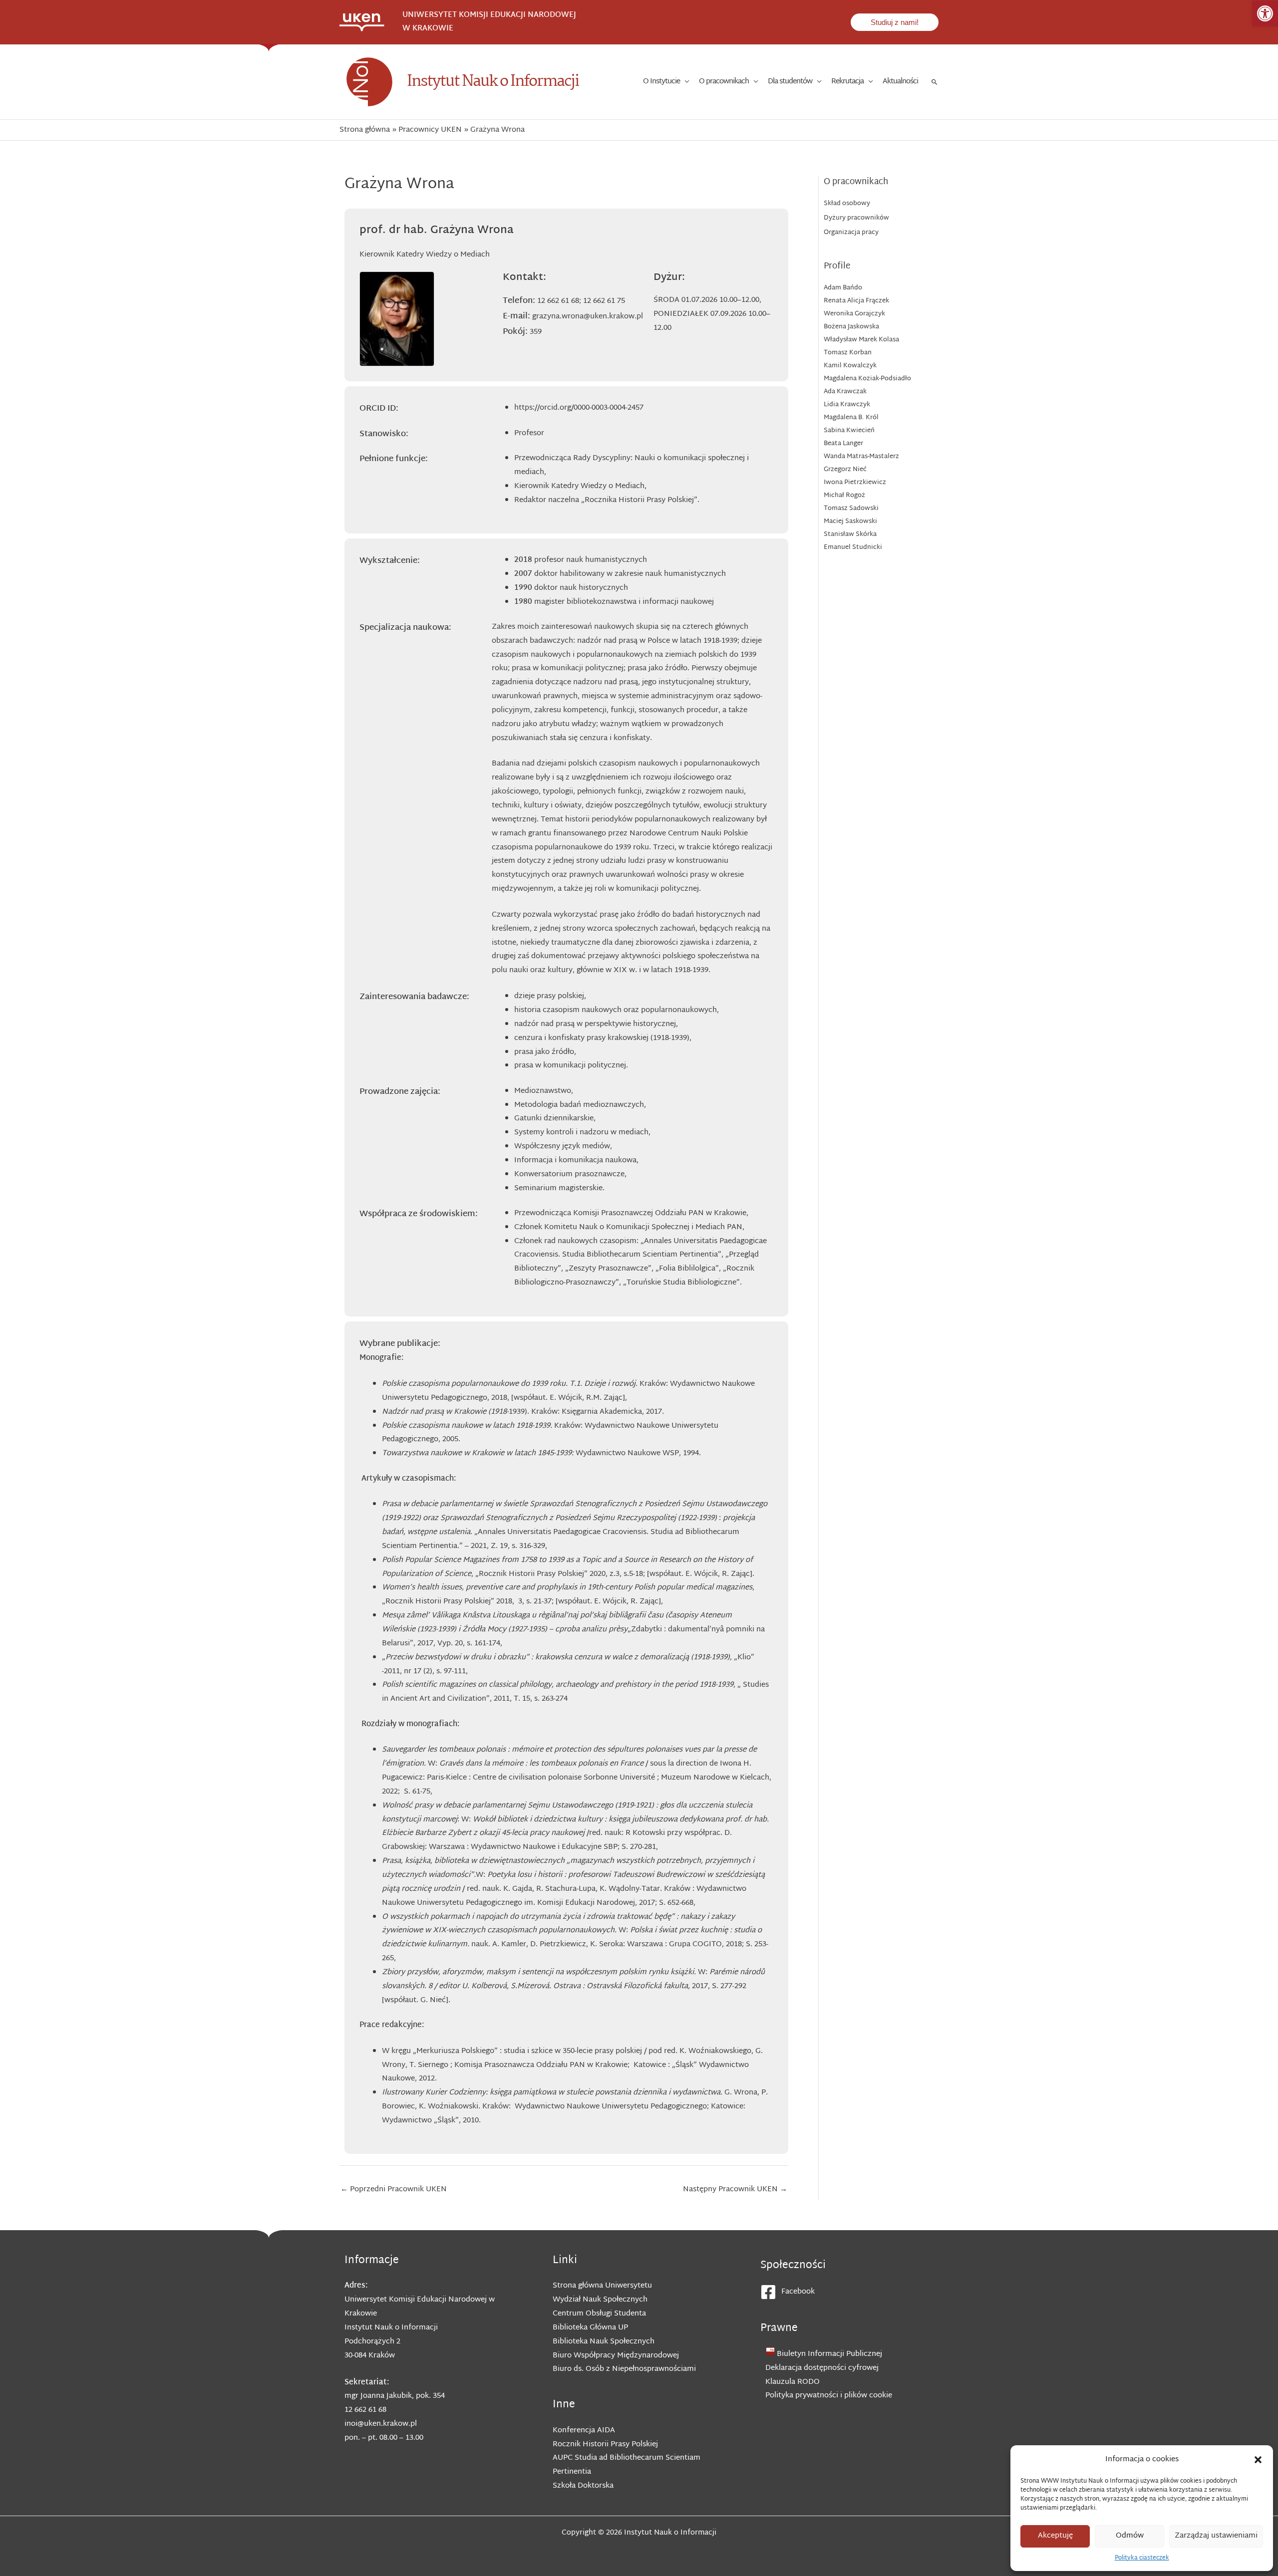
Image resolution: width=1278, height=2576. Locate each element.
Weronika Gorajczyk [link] (854, 314)
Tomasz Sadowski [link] (851, 509)
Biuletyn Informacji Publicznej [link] (829, 2354)
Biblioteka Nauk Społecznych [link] (604, 2342)
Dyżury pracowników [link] (856, 218)
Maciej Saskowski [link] (850, 521)
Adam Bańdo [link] (843, 288)
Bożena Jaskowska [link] (851, 327)
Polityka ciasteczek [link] (1142, 2558)
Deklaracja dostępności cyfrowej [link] (822, 2368)
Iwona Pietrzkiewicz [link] (855, 483)
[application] (684, 82)
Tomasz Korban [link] (848, 353)
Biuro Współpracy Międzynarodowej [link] (616, 2356)
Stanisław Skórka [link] (850, 534)
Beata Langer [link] (843, 444)
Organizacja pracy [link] (851, 233)
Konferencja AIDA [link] (584, 2431)
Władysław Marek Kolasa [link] (861, 340)
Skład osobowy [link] (847, 204)
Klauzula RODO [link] (793, 2382)
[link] (1265, 13)
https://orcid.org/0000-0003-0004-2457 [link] (579, 408)
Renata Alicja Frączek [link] (856, 301)
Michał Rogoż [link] (844, 496)
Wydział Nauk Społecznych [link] (600, 2300)
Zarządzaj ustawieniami (1216, 2536)
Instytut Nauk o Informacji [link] (493, 82)
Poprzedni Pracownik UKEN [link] (394, 2190)
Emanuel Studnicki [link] (853, 547)
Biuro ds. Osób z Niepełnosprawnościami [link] (624, 2369)
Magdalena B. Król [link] (851, 418)
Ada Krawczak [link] (845, 392)
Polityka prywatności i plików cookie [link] (829, 2396)
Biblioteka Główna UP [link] (590, 2328)
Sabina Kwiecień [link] (849, 431)
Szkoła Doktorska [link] (583, 2486)
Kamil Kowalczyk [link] (850, 366)
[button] (1258, 2460)
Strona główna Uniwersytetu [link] (602, 2286)
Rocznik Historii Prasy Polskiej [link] (605, 2445)
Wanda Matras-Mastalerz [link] (861, 457)
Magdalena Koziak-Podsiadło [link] (867, 379)
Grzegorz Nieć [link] (845, 470)
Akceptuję (1055, 2536)
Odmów (1130, 2536)
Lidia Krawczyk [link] (847, 405)
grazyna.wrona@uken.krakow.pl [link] (588, 317)
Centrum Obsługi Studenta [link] (599, 2314)
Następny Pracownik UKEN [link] (735, 2190)
